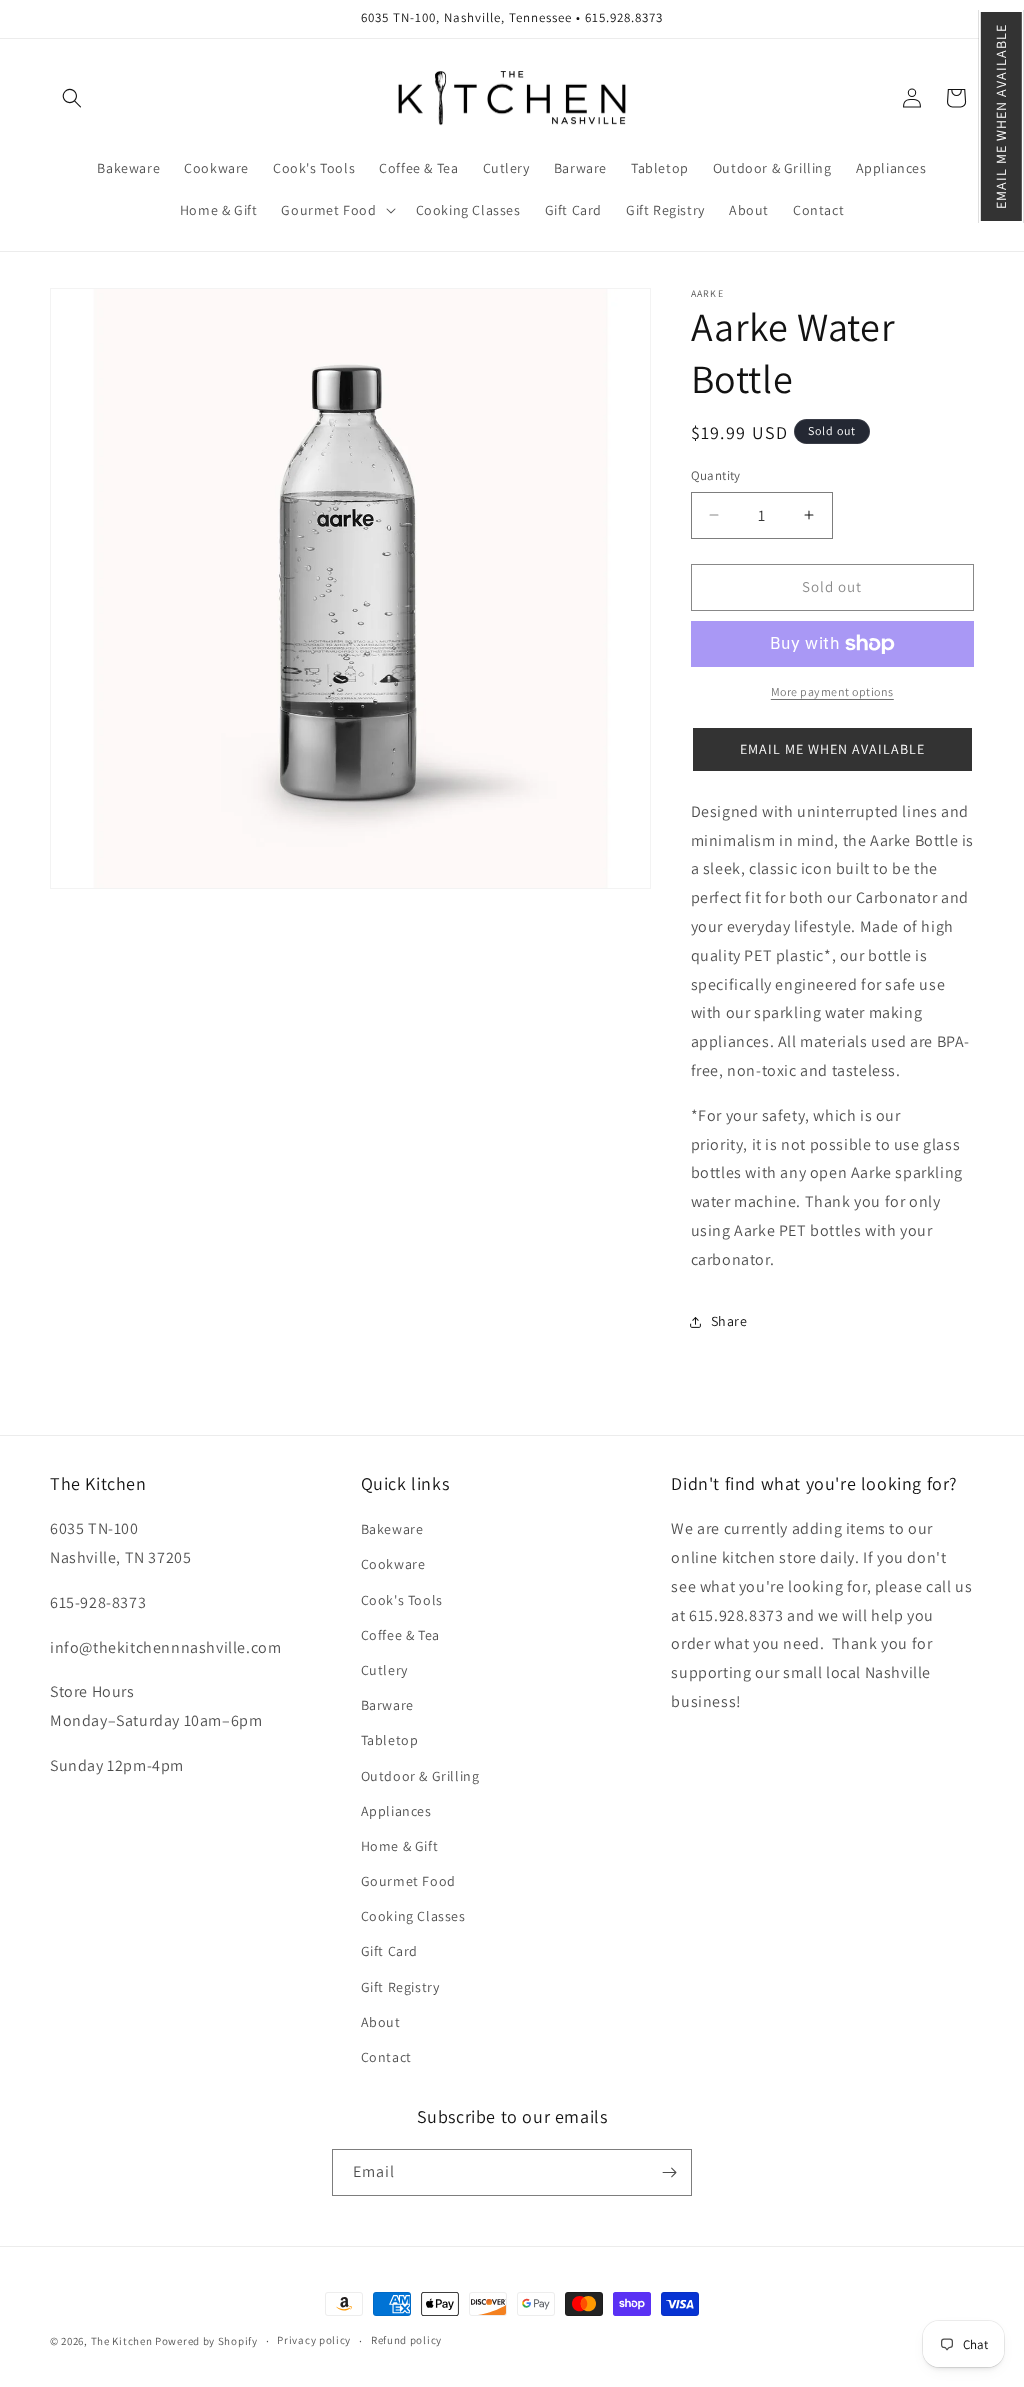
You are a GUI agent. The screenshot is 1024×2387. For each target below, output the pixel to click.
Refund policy (406, 2340)
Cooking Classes (413, 1916)
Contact (386, 2057)
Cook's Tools (402, 1600)
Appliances (396, 1811)
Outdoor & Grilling (420, 1776)
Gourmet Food (408, 1881)
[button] (1001, 116)
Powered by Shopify (206, 2341)
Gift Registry (400, 1987)
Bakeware (392, 1529)
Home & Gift (400, 1846)
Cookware (393, 1564)
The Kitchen (123, 2341)
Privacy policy (314, 2340)
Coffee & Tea (400, 1635)
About (381, 2022)
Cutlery (384, 1670)
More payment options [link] (832, 691)
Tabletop (390, 1740)
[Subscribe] (669, 2172)
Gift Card (389, 1951)
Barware (387, 1705)
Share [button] (729, 1321)
